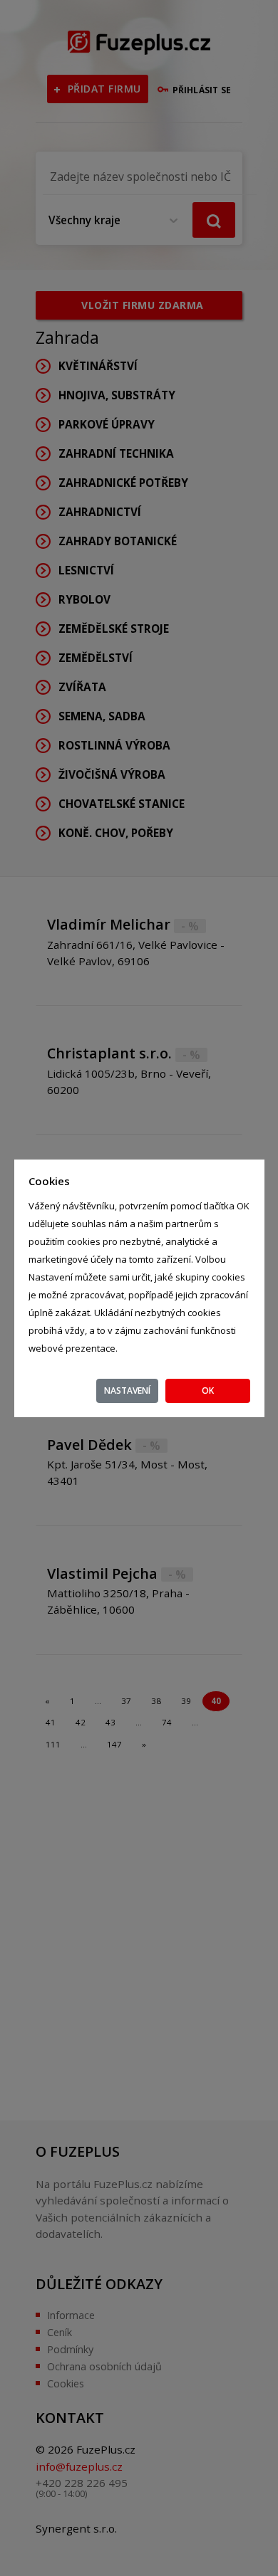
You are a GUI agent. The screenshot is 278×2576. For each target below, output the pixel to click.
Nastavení (127, 1390)
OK (208, 1390)
